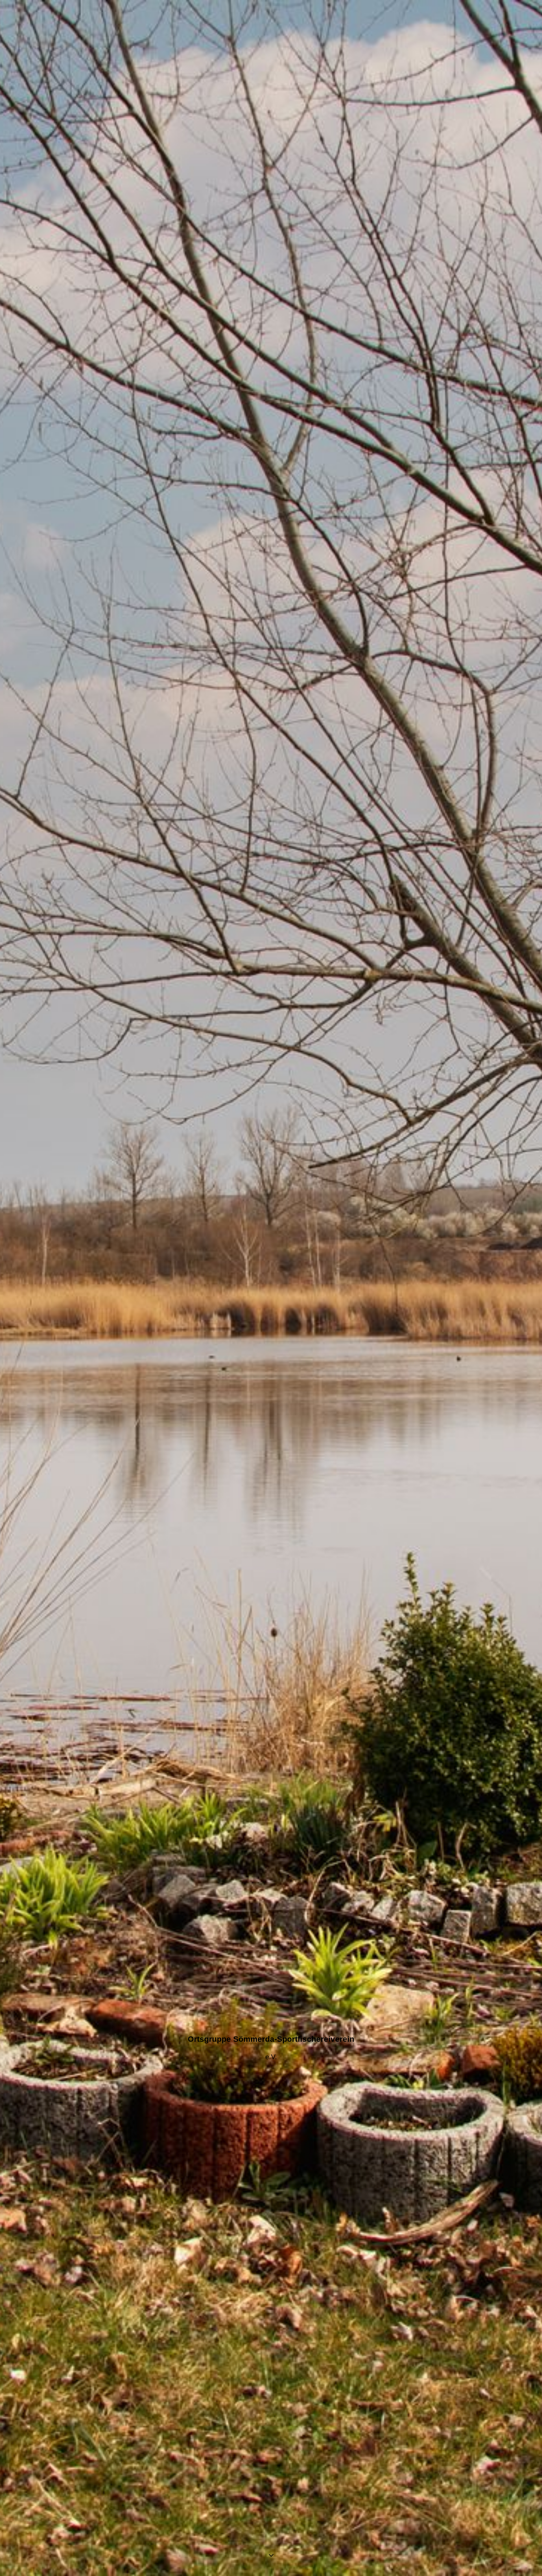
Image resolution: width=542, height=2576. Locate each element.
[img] (271, 1288)
